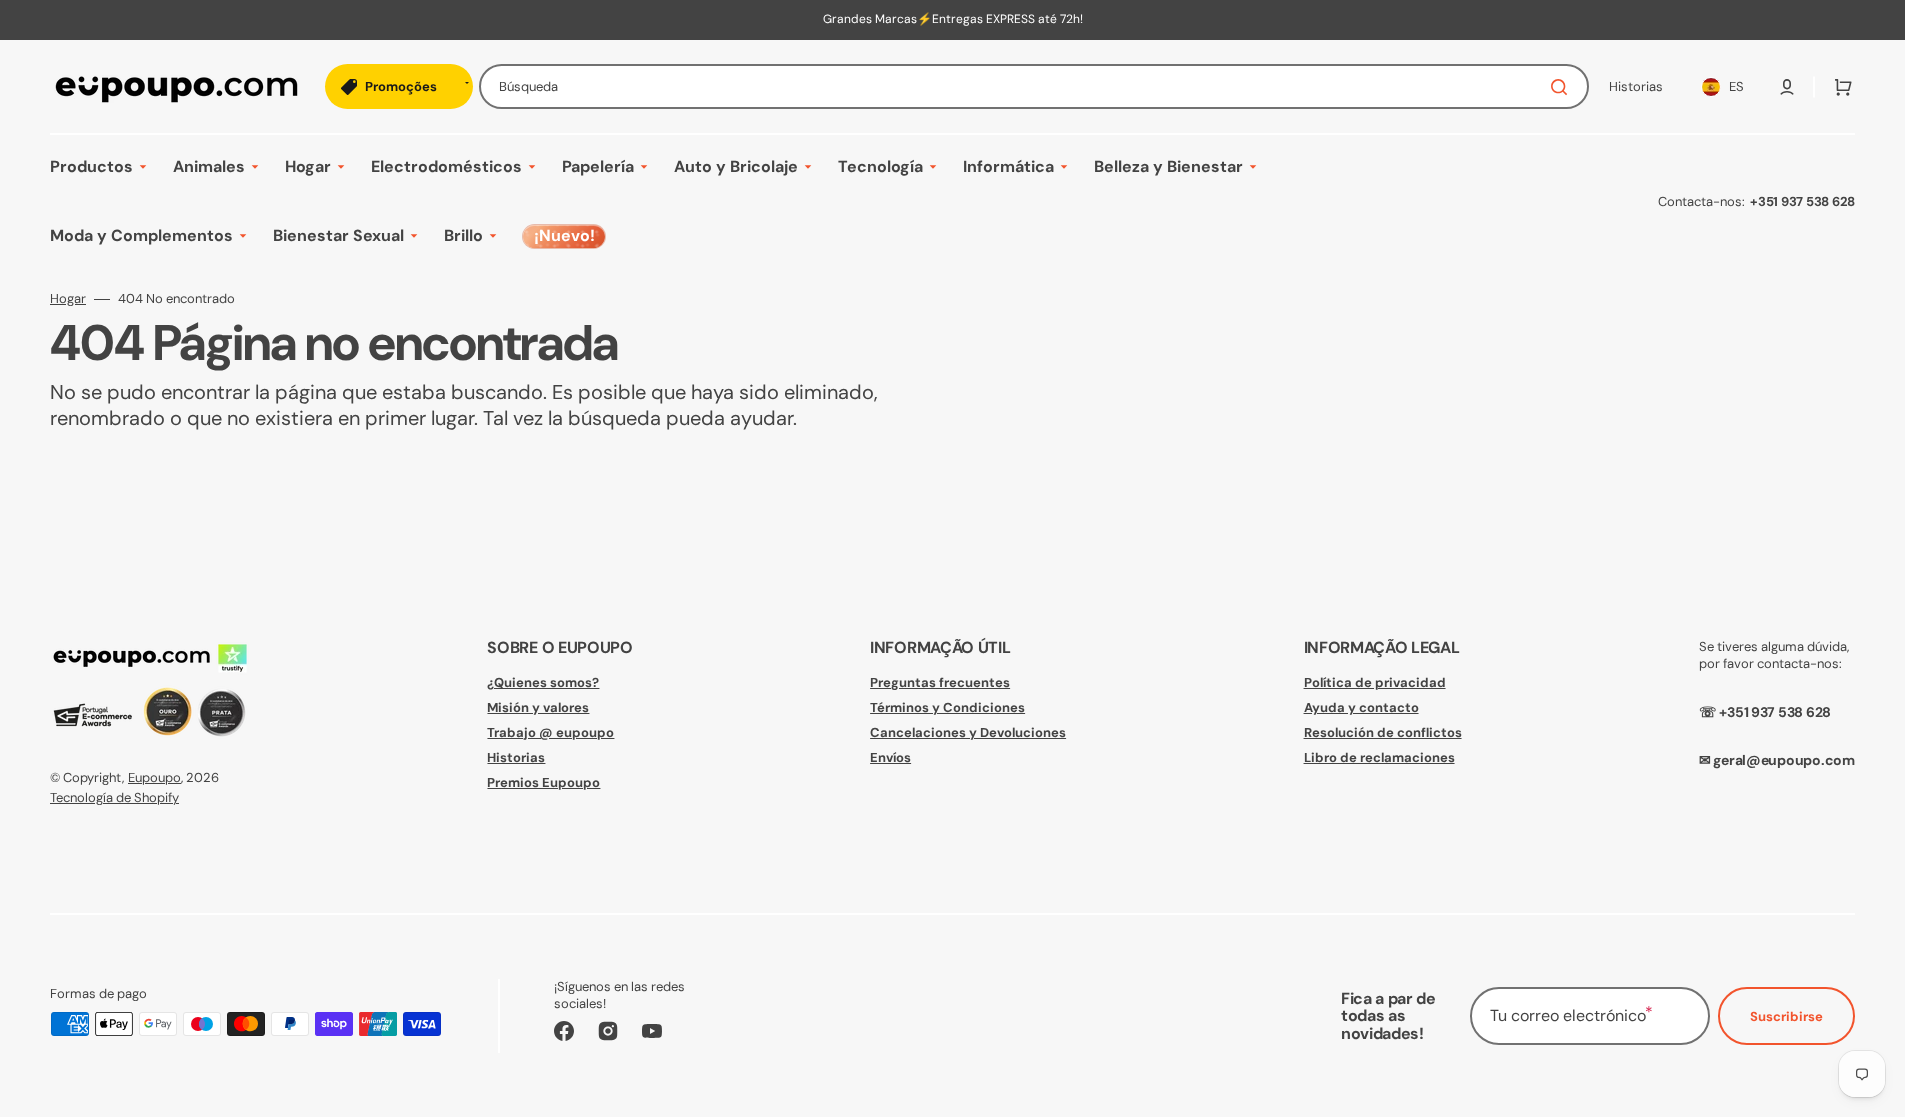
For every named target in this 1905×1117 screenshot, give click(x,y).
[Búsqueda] (1563, 87)
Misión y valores (538, 707)
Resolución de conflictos (1383, 732)
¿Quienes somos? (543, 683)
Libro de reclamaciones (1379, 757)
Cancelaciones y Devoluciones (968, 732)
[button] (1787, 87)
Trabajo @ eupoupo (550, 732)
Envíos (890, 757)
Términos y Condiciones (947, 707)
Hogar (68, 299)
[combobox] (1034, 86)
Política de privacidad (1375, 683)
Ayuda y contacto (1361, 707)
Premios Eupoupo (543, 782)
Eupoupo (154, 777)
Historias (516, 757)
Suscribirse (1786, 1016)
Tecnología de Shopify (114, 797)
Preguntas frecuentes (940, 683)
